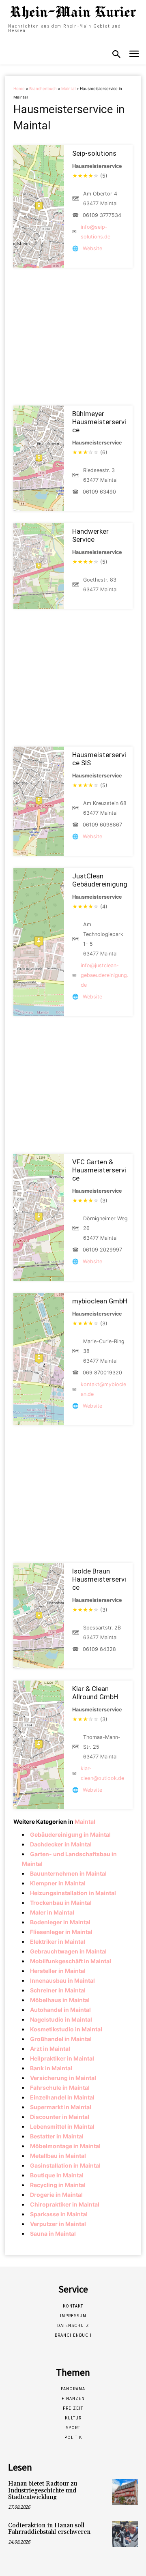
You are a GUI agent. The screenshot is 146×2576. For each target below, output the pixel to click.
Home (19, 89)
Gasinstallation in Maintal (65, 2165)
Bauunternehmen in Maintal (68, 1873)
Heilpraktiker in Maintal (62, 2058)
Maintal (68, 89)
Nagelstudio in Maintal (61, 2019)
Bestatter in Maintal (57, 2136)
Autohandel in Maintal (60, 2010)
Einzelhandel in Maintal (62, 2097)
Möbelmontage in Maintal (65, 2146)
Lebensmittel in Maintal (62, 2126)
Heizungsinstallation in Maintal (73, 1893)
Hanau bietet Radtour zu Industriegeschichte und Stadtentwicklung (43, 2490)
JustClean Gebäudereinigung (100, 880)
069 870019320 (102, 1373)
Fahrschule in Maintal (60, 2088)
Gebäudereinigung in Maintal (70, 1834)
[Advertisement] (73, 337)
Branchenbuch (43, 89)
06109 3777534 (102, 215)
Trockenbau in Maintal (61, 1903)
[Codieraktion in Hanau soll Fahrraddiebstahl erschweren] (125, 2534)
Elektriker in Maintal (58, 1942)
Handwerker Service (90, 535)
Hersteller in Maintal (58, 1971)
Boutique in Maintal (57, 2175)
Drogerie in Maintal (56, 2195)
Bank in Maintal (51, 2068)
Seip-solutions (94, 153)
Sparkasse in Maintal (59, 2214)
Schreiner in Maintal (58, 1990)
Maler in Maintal (52, 1912)
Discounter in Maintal (60, 2117)
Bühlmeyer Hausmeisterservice (99, 422)
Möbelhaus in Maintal (60, 2000)
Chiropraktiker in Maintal (65, 2204)
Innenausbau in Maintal (62, 1980)
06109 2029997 (102, 1250)
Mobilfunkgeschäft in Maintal (71, 1961)
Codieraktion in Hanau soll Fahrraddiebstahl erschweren (49, 2529)
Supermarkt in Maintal (61, 2107)
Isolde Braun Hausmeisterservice (99, 1579)
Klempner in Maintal (58, 1883)
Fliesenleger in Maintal (61, 1932)
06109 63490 (99, 492)
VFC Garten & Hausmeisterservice (99, 1170)
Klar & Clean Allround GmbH (95, 1693)
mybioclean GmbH (100, 1301)
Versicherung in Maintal (63, 2078)
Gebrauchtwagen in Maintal (68, 1951)
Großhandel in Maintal (61, 2039)
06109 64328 (99, 1649)
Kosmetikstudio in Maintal (66, 2029)
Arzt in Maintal (50, 2049)
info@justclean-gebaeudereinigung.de (104, 975)
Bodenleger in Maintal (60, 1922)
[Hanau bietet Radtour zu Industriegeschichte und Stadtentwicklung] (125, 2492)
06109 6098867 (102, 825)
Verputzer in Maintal (58, 2224)
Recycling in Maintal (58, 2185)
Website (92, 248)
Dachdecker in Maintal (61, 1844)
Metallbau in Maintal (58, 2156)
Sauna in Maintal (53, 2234)
